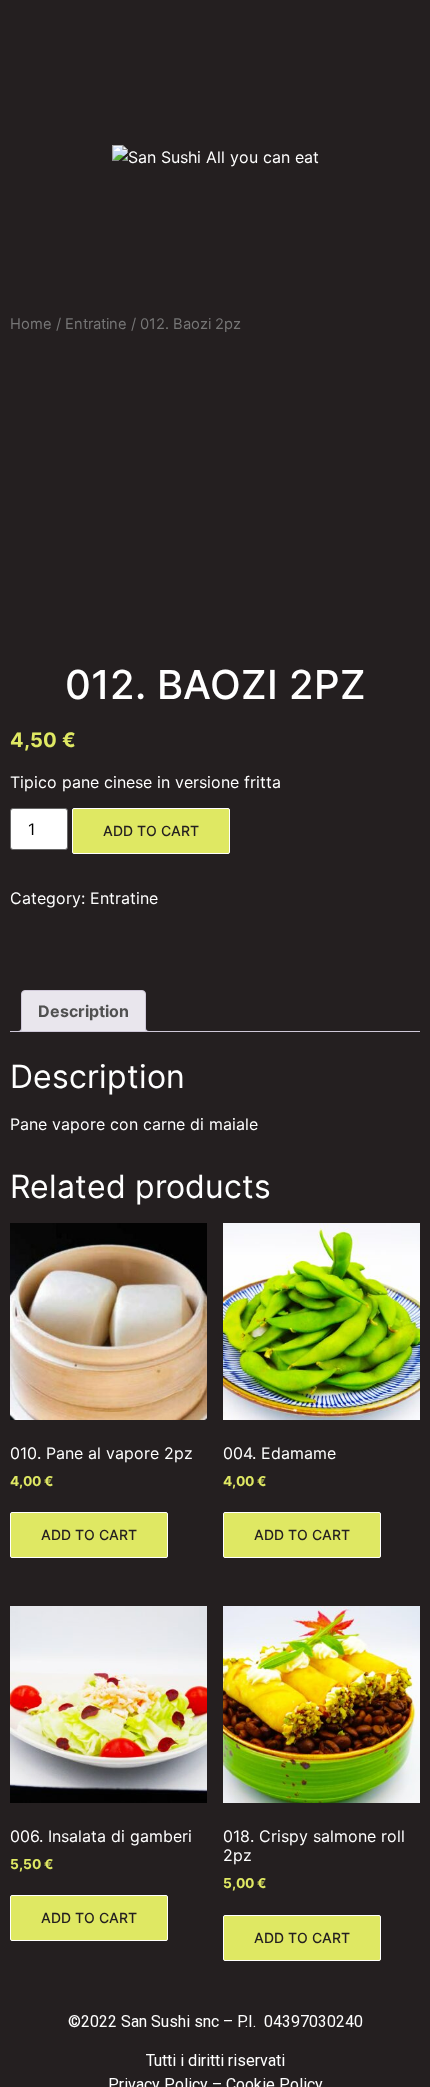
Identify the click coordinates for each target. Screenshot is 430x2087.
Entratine (96, 324)
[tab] (83, 1011)
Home (31, 324)
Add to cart (151, 830)
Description (83, 1011)
